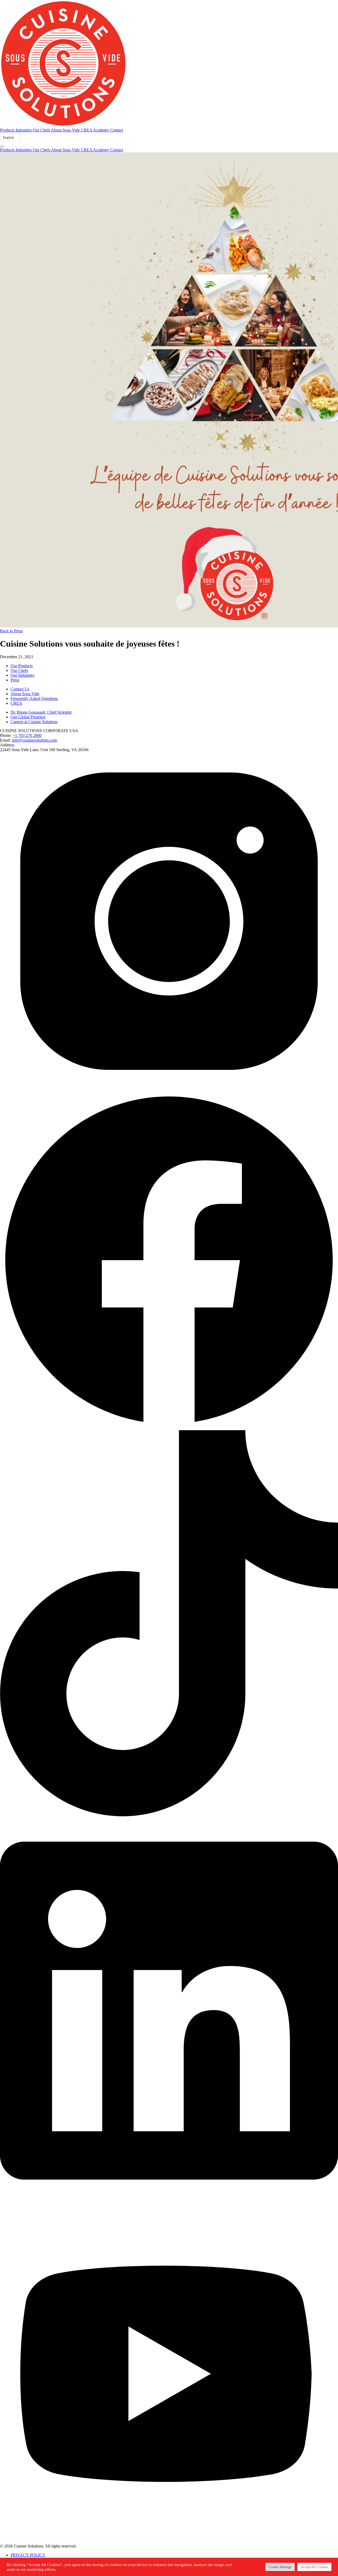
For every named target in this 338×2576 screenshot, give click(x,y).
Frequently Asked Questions (34, 698)
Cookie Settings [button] (280, 2567)
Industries (24, 130)
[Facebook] (169, 1428)
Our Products (22, 666)
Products (8, 130)
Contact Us (20, 689)
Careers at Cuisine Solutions (34, 722)
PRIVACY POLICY (28, 2555)
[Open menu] (2, 147)
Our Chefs (42, 130)
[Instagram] (169, 1089)
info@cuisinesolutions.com (34, 740)
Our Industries (22, 675)
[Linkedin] (169, 1815)
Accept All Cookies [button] (314, 2567)
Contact (117, 130)
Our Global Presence (28, 717)
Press (15, 680)
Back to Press (11, 631)
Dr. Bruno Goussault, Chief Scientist (41, 712)
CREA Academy (95, 130)
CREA (16, 703)
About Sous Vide (66, 130)
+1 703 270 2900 (27, 735)
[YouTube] (169, 2541)
